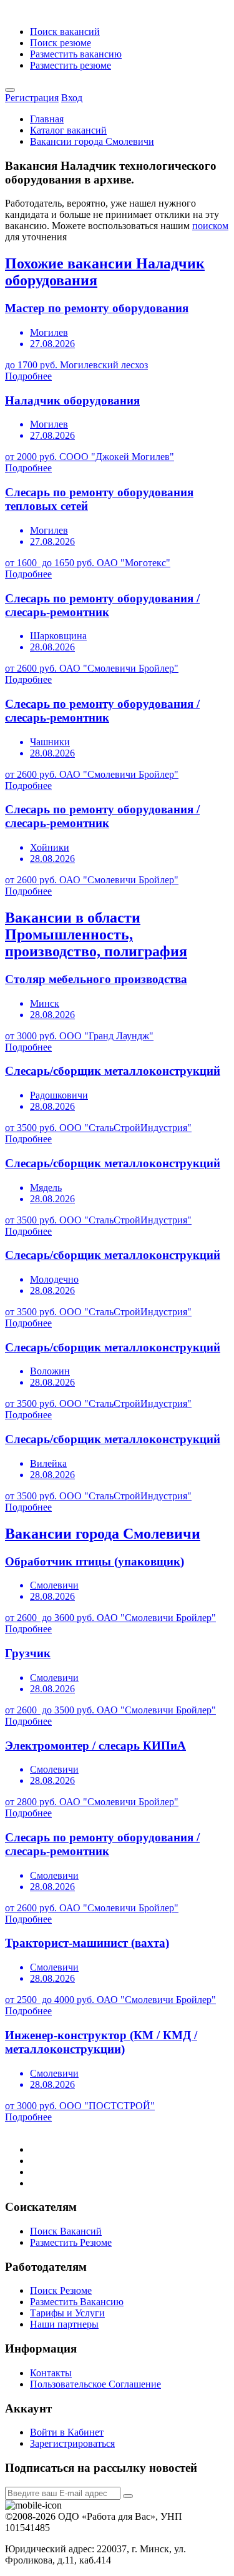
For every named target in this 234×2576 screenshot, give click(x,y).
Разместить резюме (71, 65)
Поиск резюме (61, 43)
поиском (210, 226)
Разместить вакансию (76, 54)
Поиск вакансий (65, 32)
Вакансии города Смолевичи (92, 141)
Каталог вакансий (68, 130)
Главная (47, 119)
